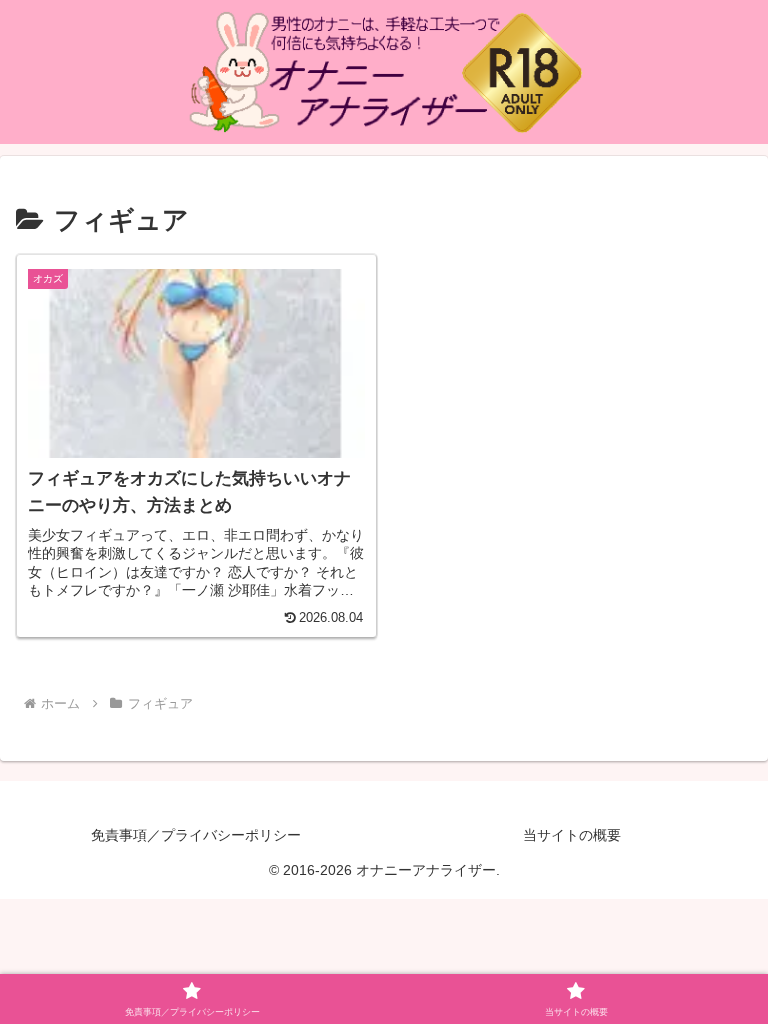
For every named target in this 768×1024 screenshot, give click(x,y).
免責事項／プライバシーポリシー (196, 835)
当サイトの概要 (572, 835)
